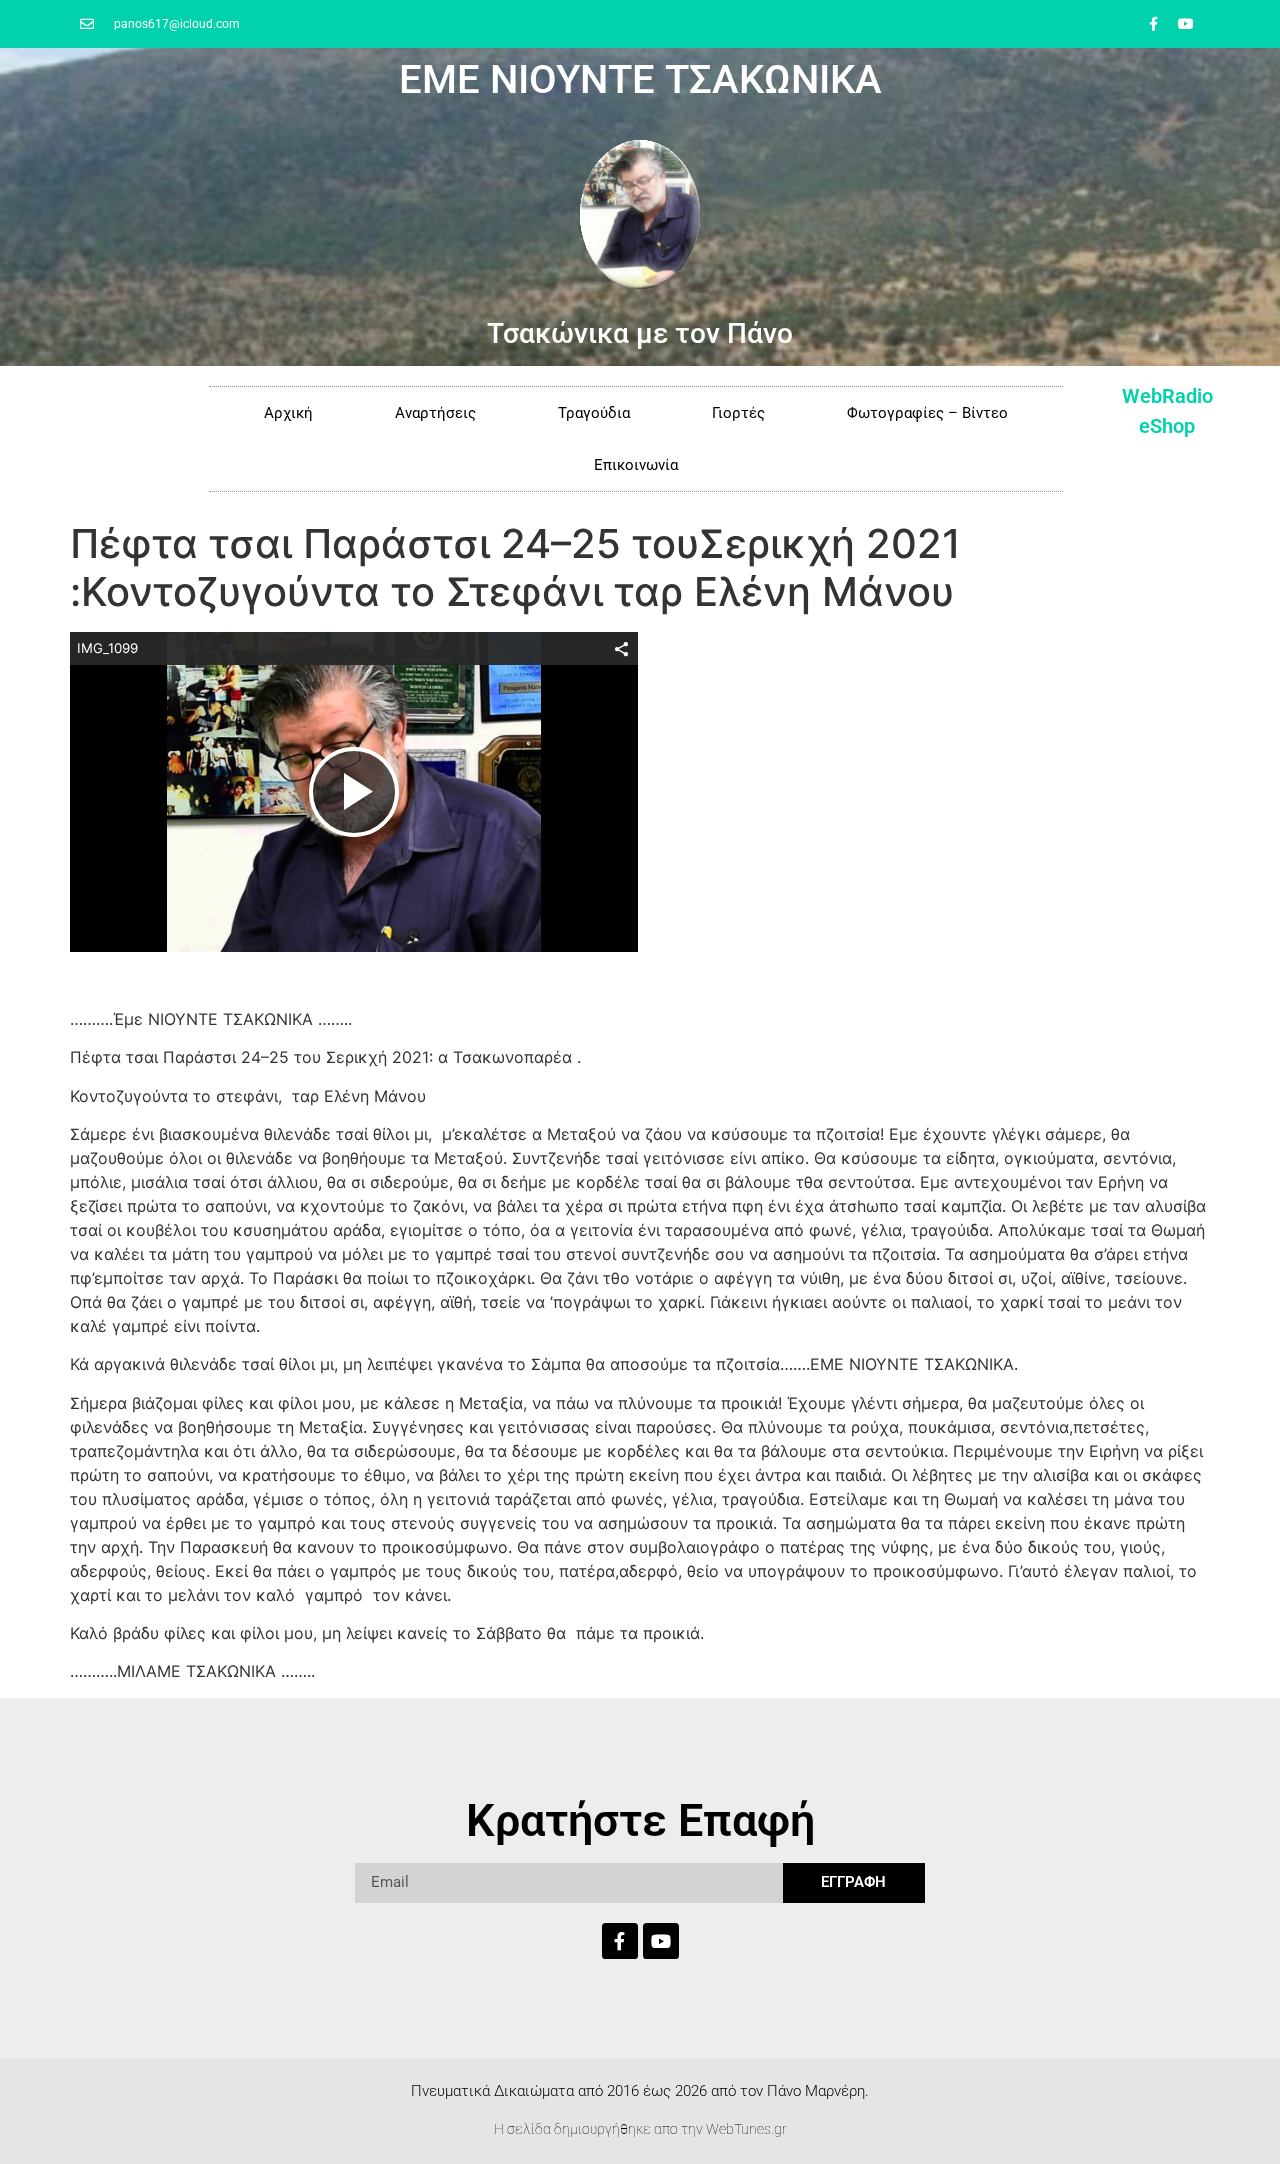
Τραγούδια (594, 413)
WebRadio (1167, 396)
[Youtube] (1186, 24)
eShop (1167, 426)
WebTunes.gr (746, 2129)
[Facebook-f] (1153, 24)
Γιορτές (738, 413)
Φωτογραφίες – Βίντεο (927, 413)
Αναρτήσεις (435, 413)
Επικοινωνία (636, 465)
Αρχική (288, 413)
